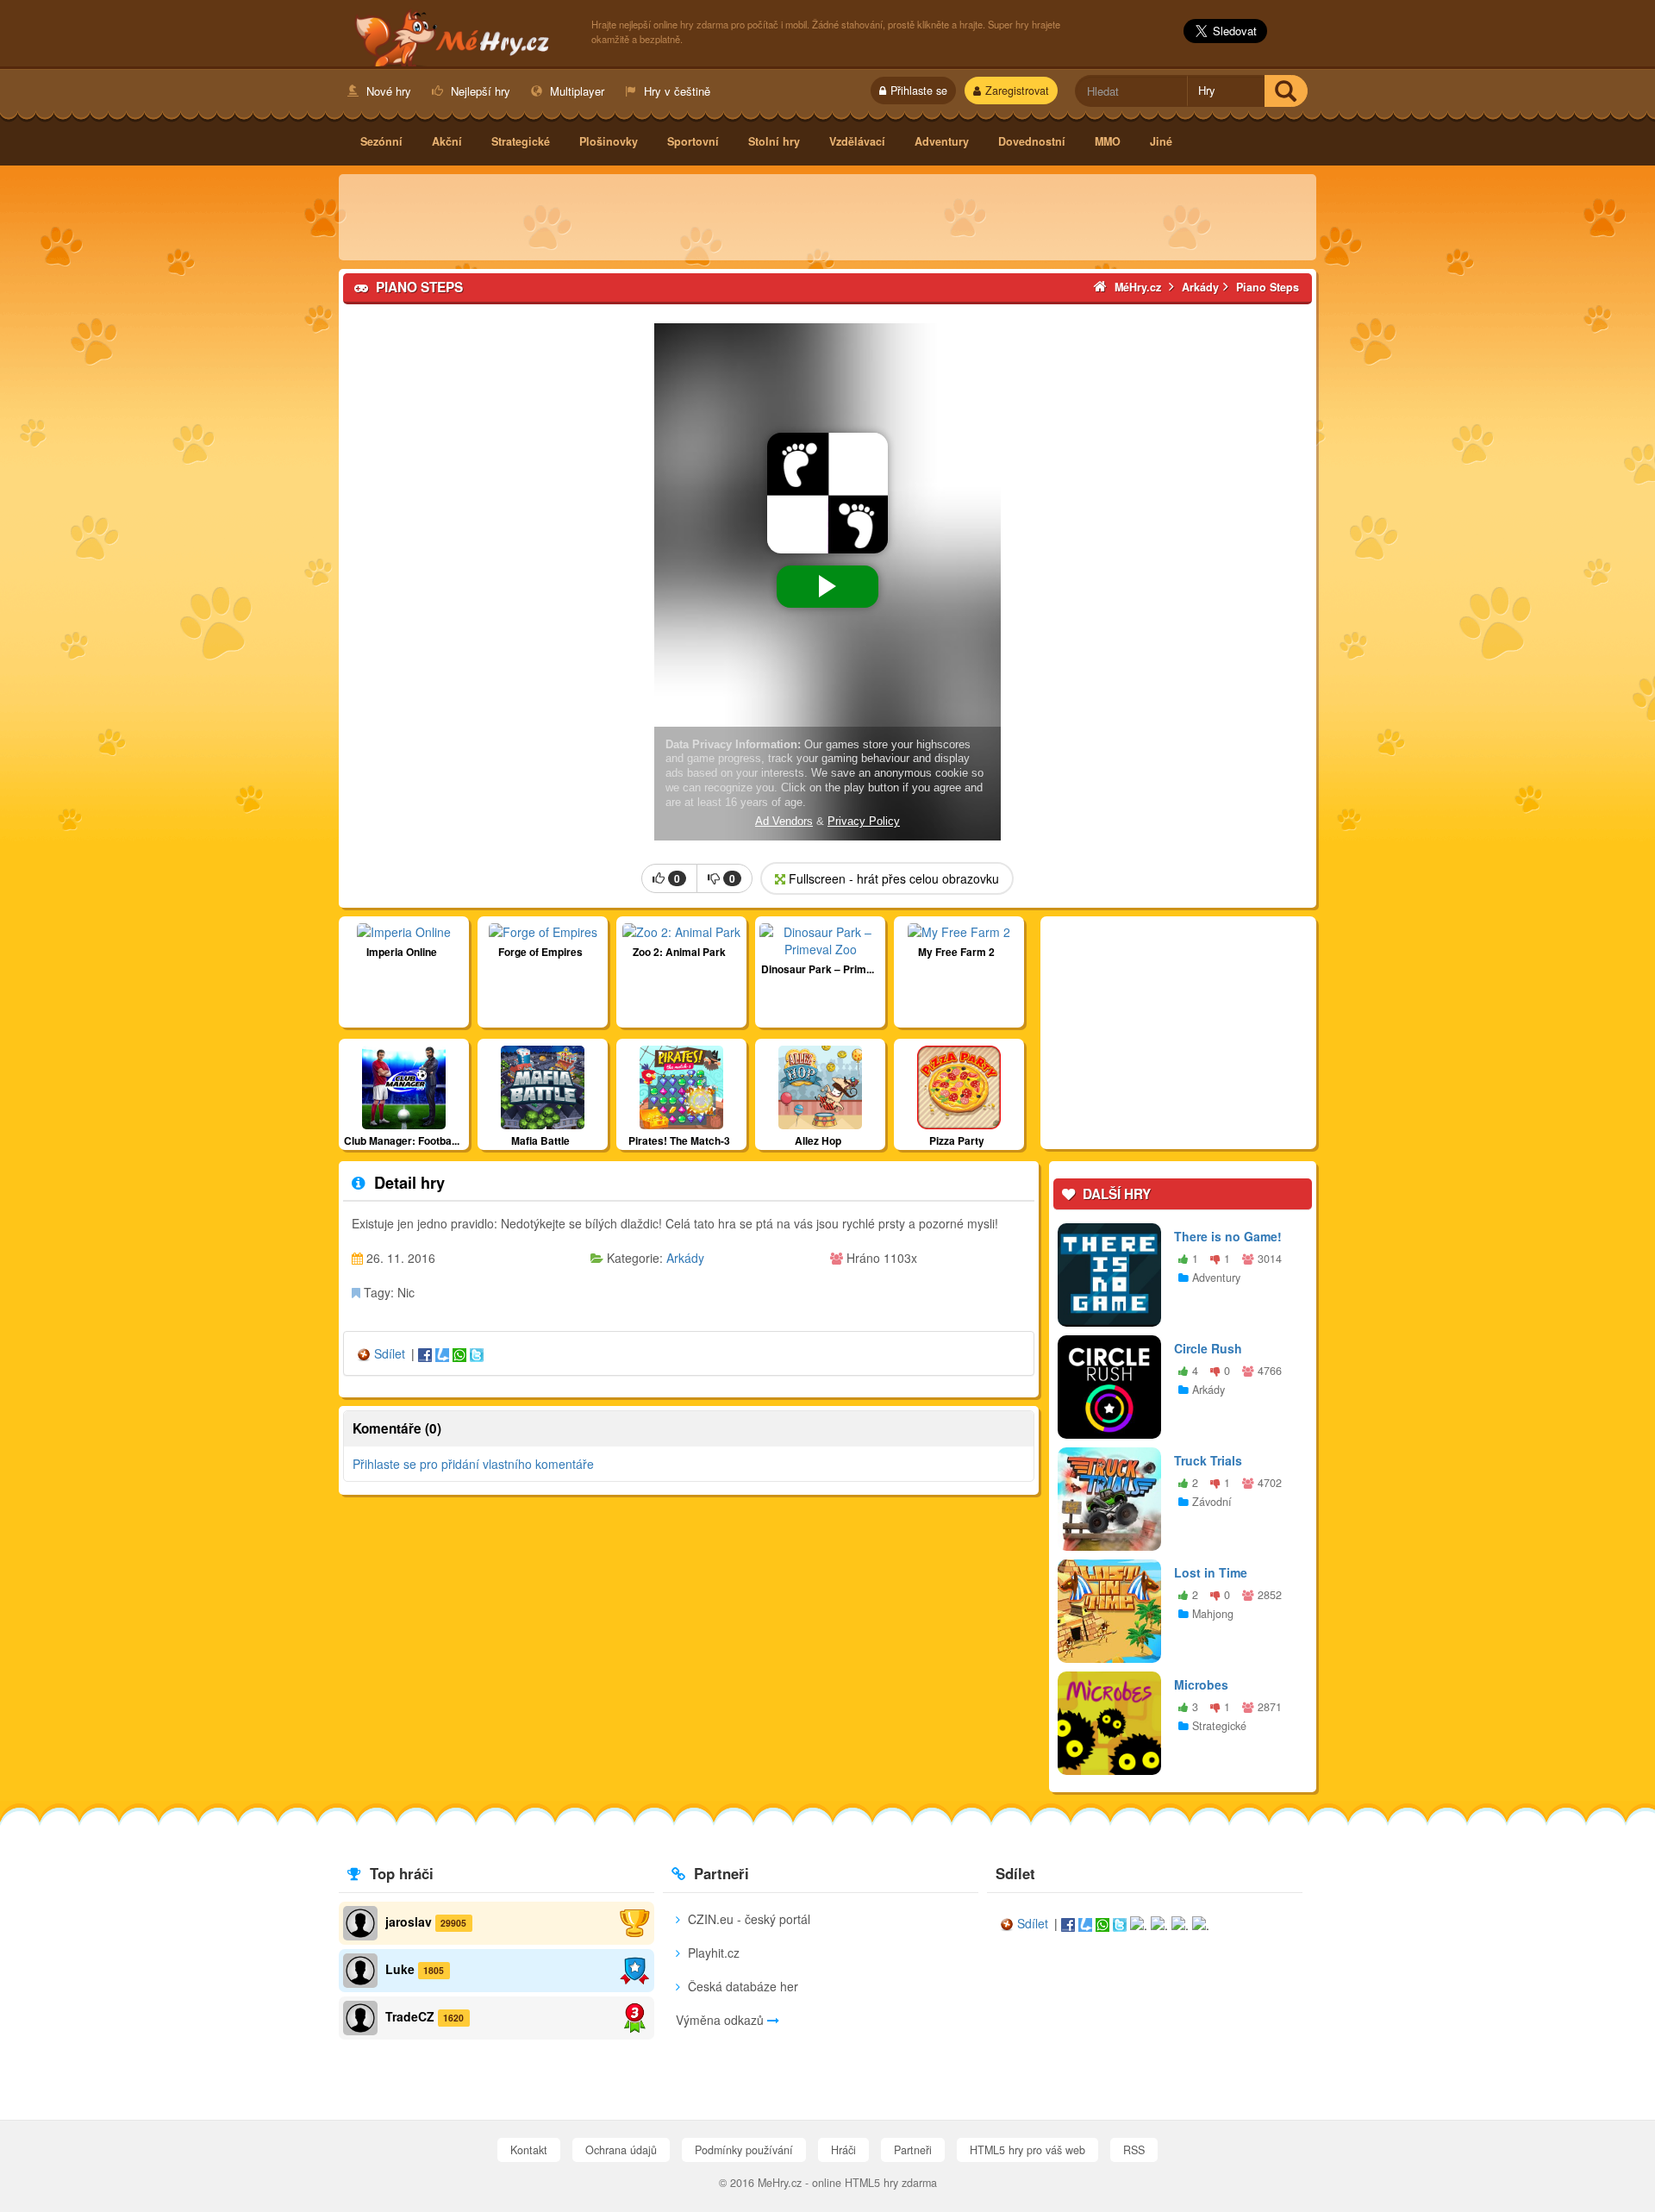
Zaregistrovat (1017, 91)
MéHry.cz (456, 35)
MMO (1108, 141)
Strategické (521, 141)
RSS (1134, 2150)
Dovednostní (1032, 141)
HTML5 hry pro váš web (1027, 2150)
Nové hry (387, 91)
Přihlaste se (919, 91)
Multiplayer (575, 91)
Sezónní (381, 141)
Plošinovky (609, 141)
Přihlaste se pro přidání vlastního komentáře (473, 1464)
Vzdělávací (857, 141)
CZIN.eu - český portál (747, 1919)
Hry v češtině (675, 91)
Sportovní (693, 141)
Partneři (913, 2150)
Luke (400, 1969)
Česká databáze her (741, 1986)
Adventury (942, 141)
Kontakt (529, 2150)
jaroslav (409, 1921)
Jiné (1161, 141)
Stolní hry (774, 141)
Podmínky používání (744, 2150)
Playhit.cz (712, 1953)
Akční (447, 141)
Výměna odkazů (721, 2020)
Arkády (685, 1258)
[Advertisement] (827, 217)
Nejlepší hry (479, 91)
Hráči (843, 2150)
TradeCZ (410, 2016)
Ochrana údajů (621, 2150)
